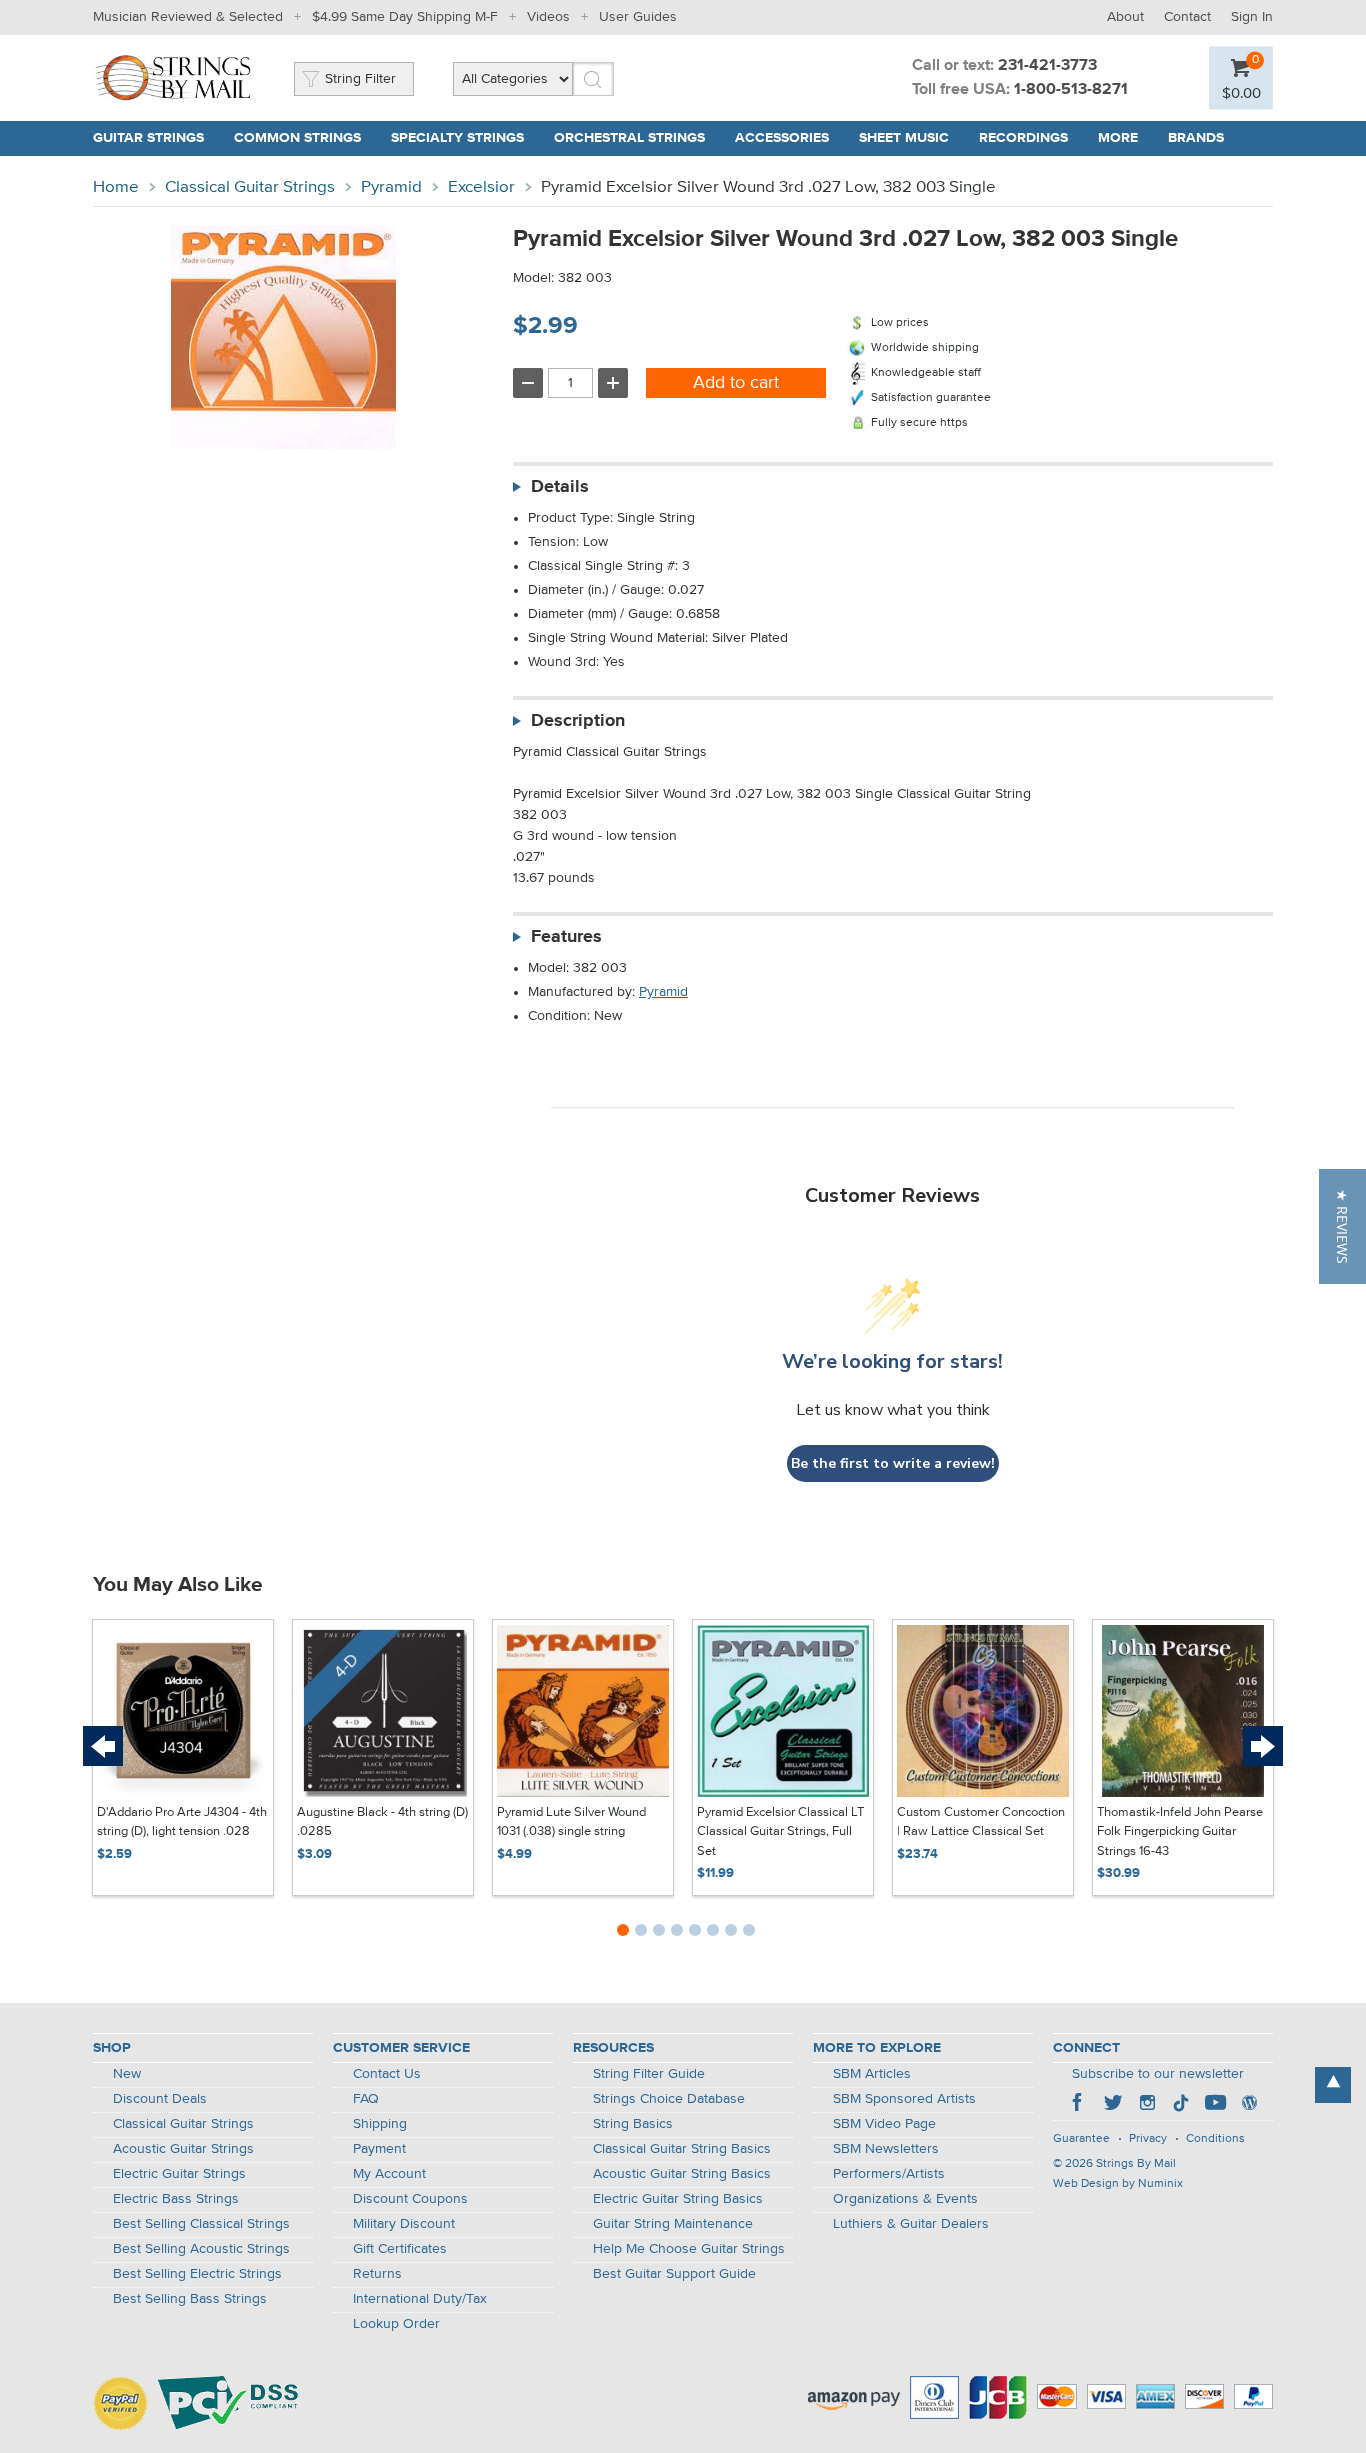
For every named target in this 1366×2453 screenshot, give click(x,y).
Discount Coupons (410, 2199)
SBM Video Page (884, 2124)
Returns (377, 2274)
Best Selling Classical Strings (201, 2224)
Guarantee (1081, 2139)
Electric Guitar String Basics (678, 2199)
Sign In (1252, 17)
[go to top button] (1333, 2085)
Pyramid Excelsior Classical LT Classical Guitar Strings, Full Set (780, 1832)
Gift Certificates (400, 2249)
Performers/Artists (889, 2174)
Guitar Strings (148, 138)
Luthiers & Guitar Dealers (911, 2224)
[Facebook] (1079, 2105)
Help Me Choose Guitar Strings (689, 2249)
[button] (1342, 1226)
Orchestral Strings (629, 138)
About (1125, 17)
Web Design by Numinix (1118, 2184)
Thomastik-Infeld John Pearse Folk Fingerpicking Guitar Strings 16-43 (1180, 1832)
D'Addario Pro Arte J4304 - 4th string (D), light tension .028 (182, 1822)
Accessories (782, 138)
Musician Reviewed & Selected (188, 17)
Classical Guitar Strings (250, 187)
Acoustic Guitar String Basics (682, 2174)
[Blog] (1249, 2105)
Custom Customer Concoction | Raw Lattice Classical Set (981, 1822)
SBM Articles (872, 2074)
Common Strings (297, 138)
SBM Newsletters (886, 2149)
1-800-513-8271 (1071, 90)
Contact (1187, 17)
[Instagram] (1147, 2105)
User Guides (638, 17)
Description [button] (578, 721)
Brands (1196, 138)
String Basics (633, 2124)
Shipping (380, 2124)
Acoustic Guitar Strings (183, 2149)
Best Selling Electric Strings (197, 2274)
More (1118, 138)
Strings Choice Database (669, 2099)
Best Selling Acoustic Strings (201, 2249)
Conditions (1215, 2139)
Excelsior (481, 187)
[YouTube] (1215, 2105)
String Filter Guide (649, 2074)
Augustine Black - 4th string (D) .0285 (382, 1822)
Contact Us (387, 2074)
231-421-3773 (1047, 66)
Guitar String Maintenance (673, 2224)
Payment (379, 2149)
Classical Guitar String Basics (682, 2149)
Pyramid (391, 187)
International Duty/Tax (420, 2299)
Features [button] (566, 937)
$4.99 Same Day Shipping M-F (405, 17)
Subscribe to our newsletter (1158, 2074)
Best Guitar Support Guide (674, 2274)
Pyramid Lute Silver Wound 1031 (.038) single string (571, 1822)
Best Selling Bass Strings (190, 2299)
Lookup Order (396, 2324)
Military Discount (404, 2224)
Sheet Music (904, 138)
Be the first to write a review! (893, 1463)
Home (116, 187)
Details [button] (560, 487)
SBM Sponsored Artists (904, 2099)
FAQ (366, 2099)
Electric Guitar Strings (179, 2174)
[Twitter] (1113, 2105)
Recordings (1023, 138)
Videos (548, 17)
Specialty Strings (457, 138)
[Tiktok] (1181, 2105)
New (127, 2074)
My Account (389, 2174)
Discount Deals (160, 2099)
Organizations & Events (905, 2199)
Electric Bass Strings (176, 2199)
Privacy (1148, 2139)
